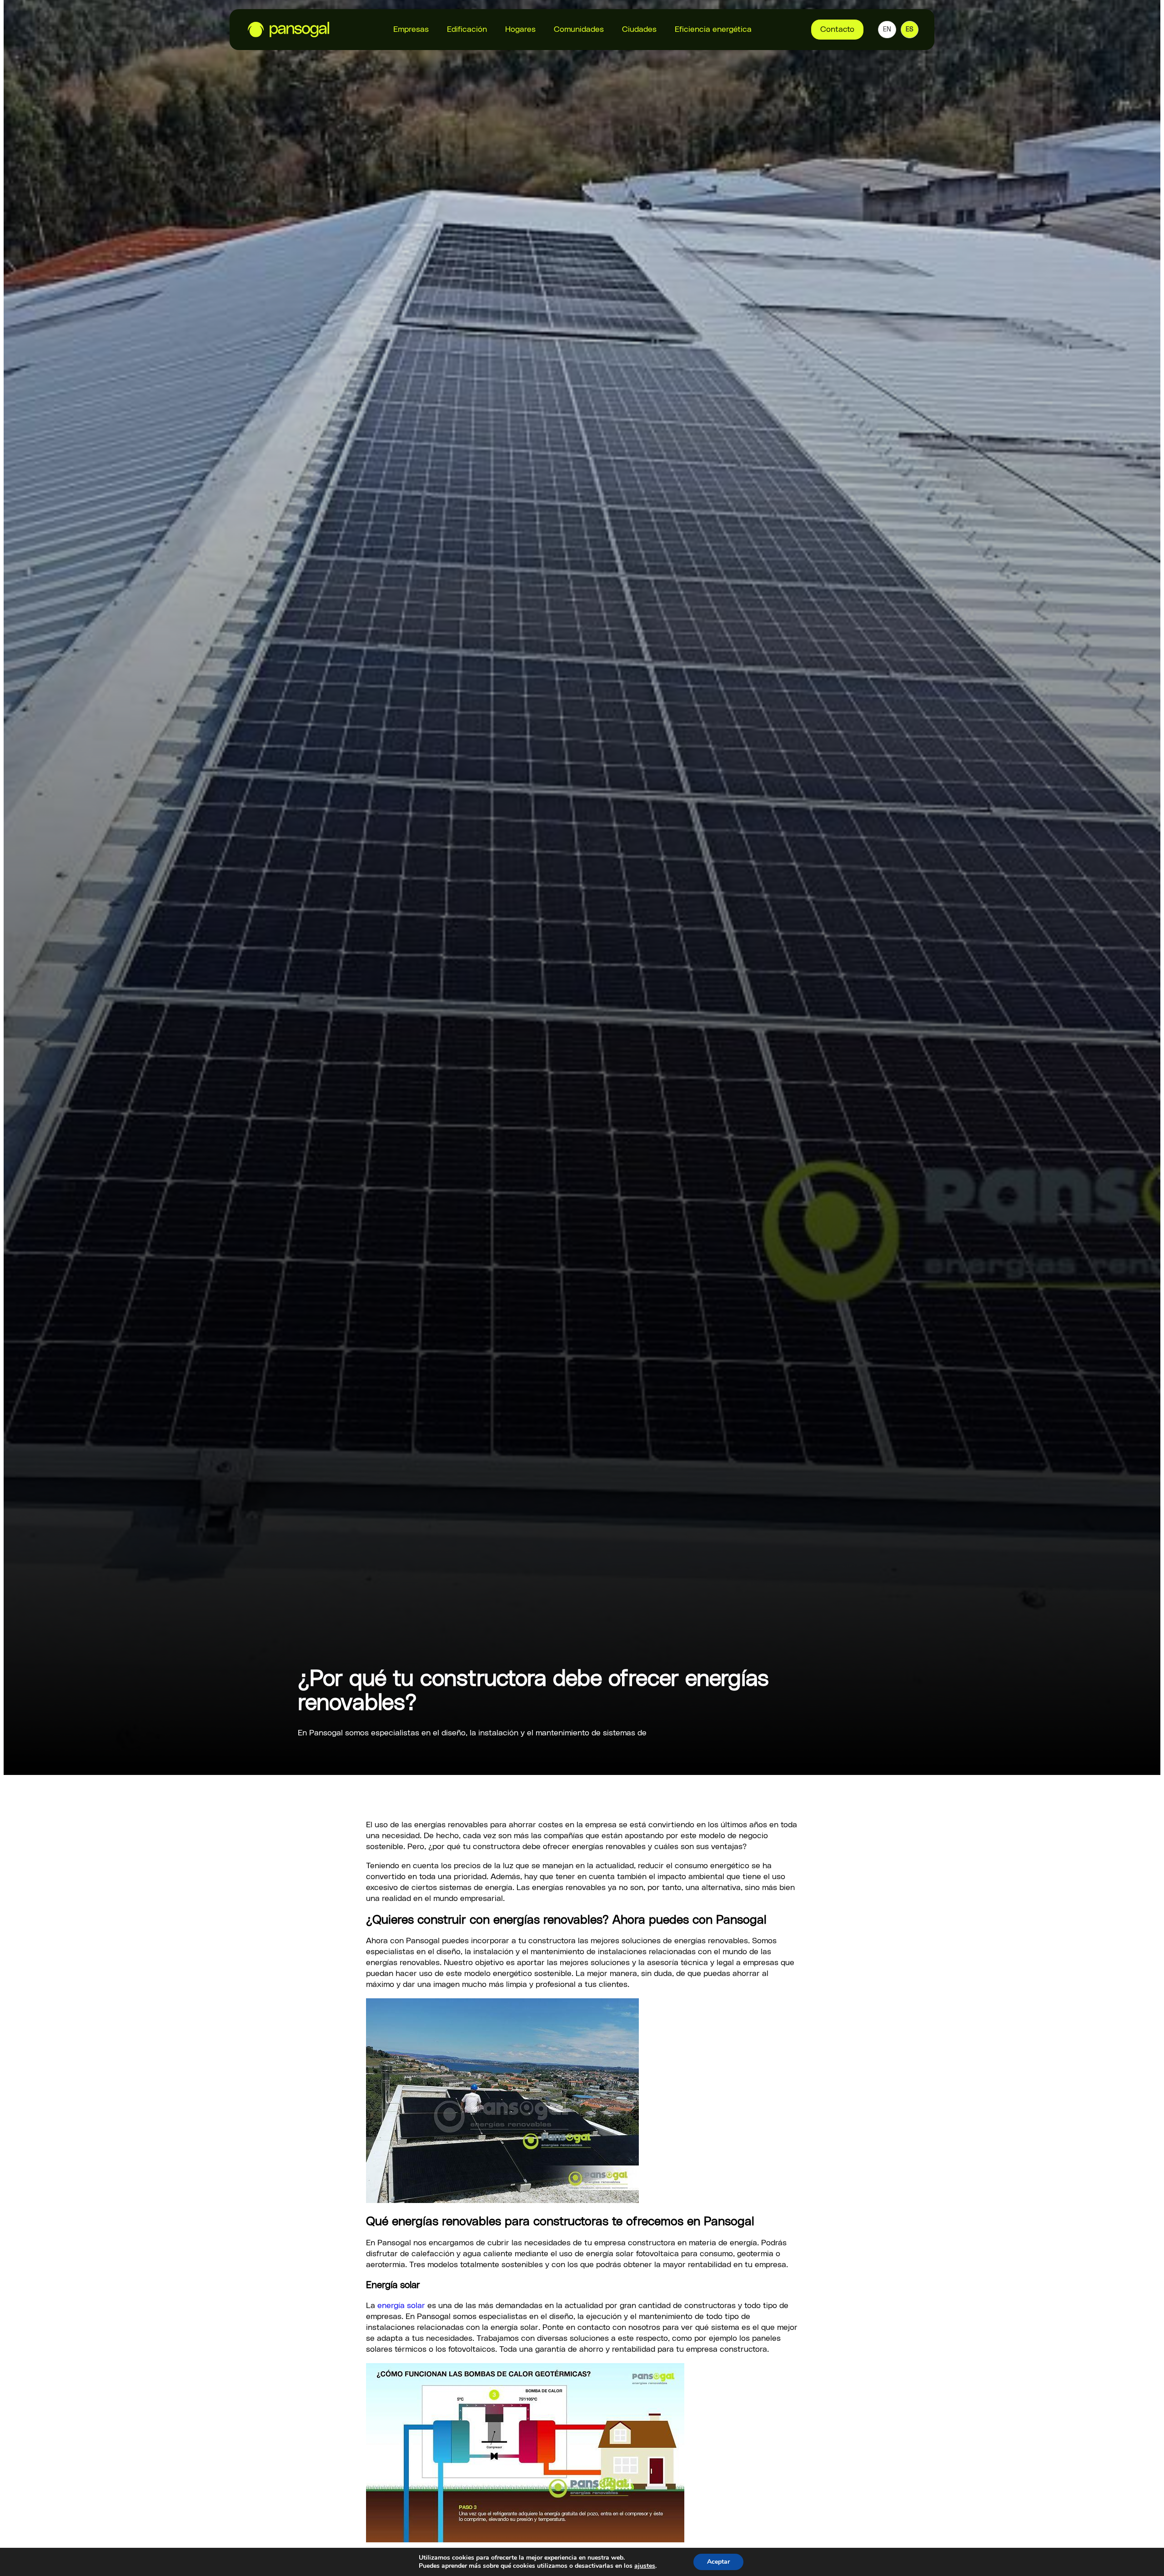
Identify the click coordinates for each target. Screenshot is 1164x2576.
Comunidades (579, 30)
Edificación (467, 30)
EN (887, 30)
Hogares (520, 30)
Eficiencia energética (713, 30)
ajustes (645, 2566)
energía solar (401, 2306)
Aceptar (718, 2562)
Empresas (411, 30)
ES (910, 30)
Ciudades (639, 30)
